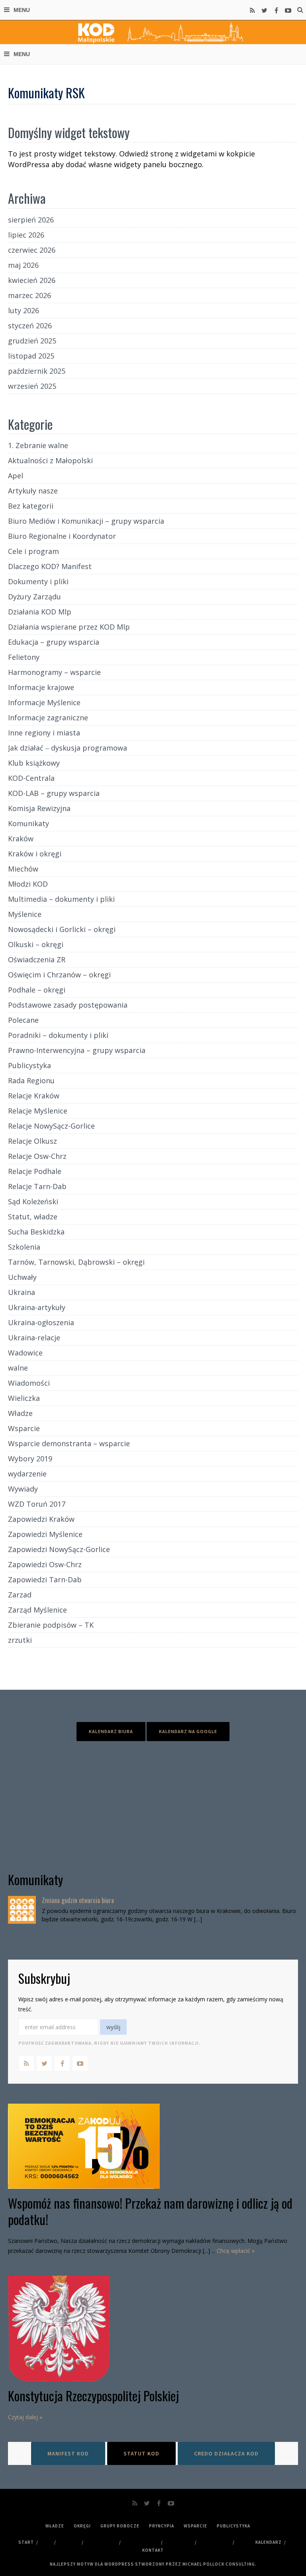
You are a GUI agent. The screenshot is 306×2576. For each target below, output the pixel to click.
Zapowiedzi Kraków (41, 1519)
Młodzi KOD (28, 884)
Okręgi (82, 2526)
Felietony (24, 657)
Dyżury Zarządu (34, 597)
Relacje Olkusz (32, 1141)
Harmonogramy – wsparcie (54, 672)
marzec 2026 (29, 295)
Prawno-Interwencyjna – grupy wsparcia (77, 1050)
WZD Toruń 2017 (37, 1504)
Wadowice (25, 1353)
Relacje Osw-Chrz (37, 1156)
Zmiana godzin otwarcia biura (78, 1900)
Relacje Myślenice (38, 1111)
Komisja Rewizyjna (39, 808)
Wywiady (23, 1489)
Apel (16, 476)
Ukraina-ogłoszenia (41, 1322)
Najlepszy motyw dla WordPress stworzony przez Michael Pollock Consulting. (153, 2564)
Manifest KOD (68, 2453)
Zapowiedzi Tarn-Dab (45, 1580)
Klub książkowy (34, 763)
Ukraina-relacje (34, 1338)
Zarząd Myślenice (37, 1610)
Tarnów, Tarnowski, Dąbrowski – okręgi (76, 1262)
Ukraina (22, 1292)
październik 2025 (37, 371)
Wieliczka (24, 1398)
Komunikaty (28, 823)
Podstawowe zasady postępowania (68, 1005)
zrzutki (20, 1640)
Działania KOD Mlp (40, 612)
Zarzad (20, 1595)
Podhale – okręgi (37, 990)
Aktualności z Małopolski (50, 460)
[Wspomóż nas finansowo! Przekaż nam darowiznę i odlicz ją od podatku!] (153, 2146)
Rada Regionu (31, 1080)
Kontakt (153, 2550)
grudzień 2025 (32, 341)
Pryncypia (162, 2526)
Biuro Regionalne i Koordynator (62, 536)
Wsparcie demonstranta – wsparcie (69, 1443)
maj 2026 (23, 265)
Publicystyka (29, 1065)
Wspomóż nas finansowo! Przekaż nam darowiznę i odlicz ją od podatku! (150, 2211)
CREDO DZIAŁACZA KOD (226, 2453)
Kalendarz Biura (111, 1731)
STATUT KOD (141, 2453)
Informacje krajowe (41, 687)
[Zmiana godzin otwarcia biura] (22, 1910)
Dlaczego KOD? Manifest (50, 566)
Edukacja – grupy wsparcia (54, 642)
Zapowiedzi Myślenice (45, 1534)
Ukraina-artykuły (37, 1307)
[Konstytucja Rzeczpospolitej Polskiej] (153, 2328)
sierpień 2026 (31, 220)
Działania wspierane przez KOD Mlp (69, 627)
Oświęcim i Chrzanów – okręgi (59, 975)
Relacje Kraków (34, 1096)
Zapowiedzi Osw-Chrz (45, 1564)
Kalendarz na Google (188, 1731)
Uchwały (22, 1277)
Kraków (21, 839)
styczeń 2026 (30, 326)
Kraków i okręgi (35, 854)
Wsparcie (24, 1428)
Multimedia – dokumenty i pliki (61, 899)
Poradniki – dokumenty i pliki (58, 1035)
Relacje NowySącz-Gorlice (51, 1126)
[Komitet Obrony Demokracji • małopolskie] (153, 32)
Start (26, 2542)
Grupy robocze (120, 2526)
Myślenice (25, 914)
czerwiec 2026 (32, 250)
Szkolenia (24, 1247)
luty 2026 (24, 310)
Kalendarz (269, 2542)
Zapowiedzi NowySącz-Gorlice (59, 1549)
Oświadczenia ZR (37, 959)
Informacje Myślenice (44, 702)
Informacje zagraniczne (48, 718)
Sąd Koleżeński (33, 1201)
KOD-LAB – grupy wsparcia (54, 793)
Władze (20, 1413)
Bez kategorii (31, 506)
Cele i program (33, 551)
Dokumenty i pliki (38, 581)
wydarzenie (27, 1474)
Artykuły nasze (33, 491)
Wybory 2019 (30, 1459)
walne (18, 1368)
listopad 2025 (31, 356)
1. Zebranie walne (38, 445)
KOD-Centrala (31, 778)
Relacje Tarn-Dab (37, 1186)
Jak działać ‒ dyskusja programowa (68, 748)
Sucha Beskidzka (36, 1232)
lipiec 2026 (26, 235)
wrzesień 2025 (32, 386)
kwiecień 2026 (32, 280)
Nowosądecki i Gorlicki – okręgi (62, 929)
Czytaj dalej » (25, 2417)
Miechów (23, 869)
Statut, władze (33, 1217)
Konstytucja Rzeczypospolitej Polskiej (93, 2396)
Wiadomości (29, 1383)
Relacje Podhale (35, 1171)
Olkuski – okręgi (36, 944)
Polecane (23, 1020)
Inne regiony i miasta (44, 733)
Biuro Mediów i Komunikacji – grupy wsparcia (86, 521)
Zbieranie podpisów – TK (51, 1625)
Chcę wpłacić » (236, 2251)
